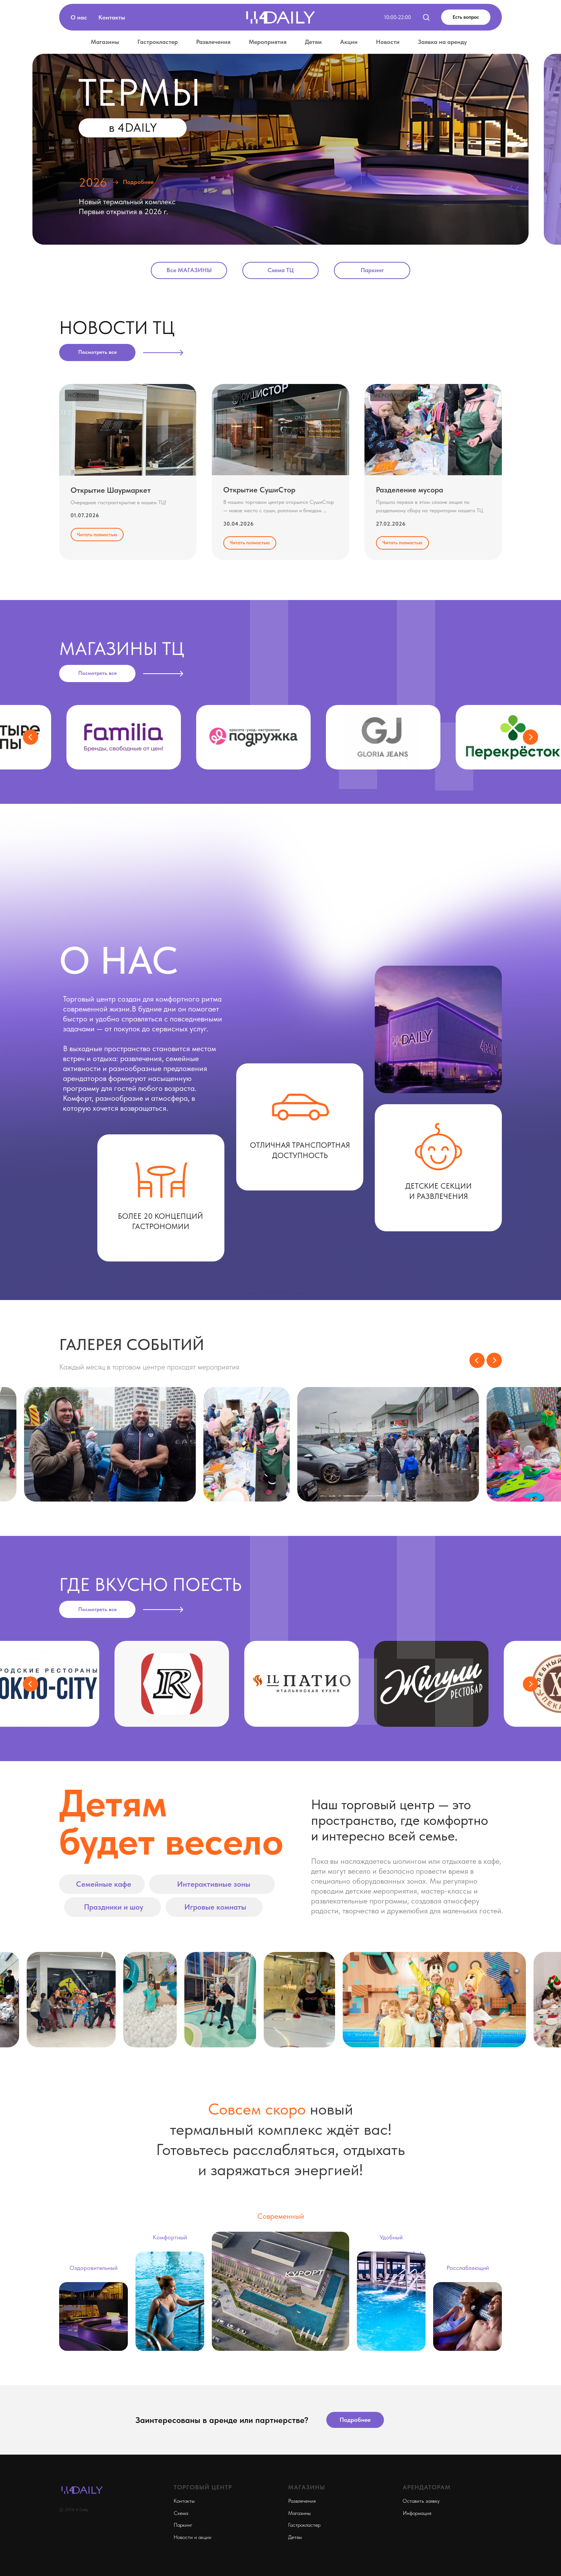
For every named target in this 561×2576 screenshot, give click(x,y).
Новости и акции (193, 2537)
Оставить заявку (421, 2501)
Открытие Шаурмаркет (111, 490)
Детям (313, 42)
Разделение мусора (409, 490)
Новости (388, 42)
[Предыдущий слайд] (31, 737)
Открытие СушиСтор (259, 490)
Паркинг (183, 2525)
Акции (349, 42)
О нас (79, 17)
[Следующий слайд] (530, 737)
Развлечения (213, 42)
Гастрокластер (158, 42)
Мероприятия (268, 42)
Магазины (105, 42)
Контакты (112, 17)
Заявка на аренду (442, 42)
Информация (417, 2513)
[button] (426, 17)
